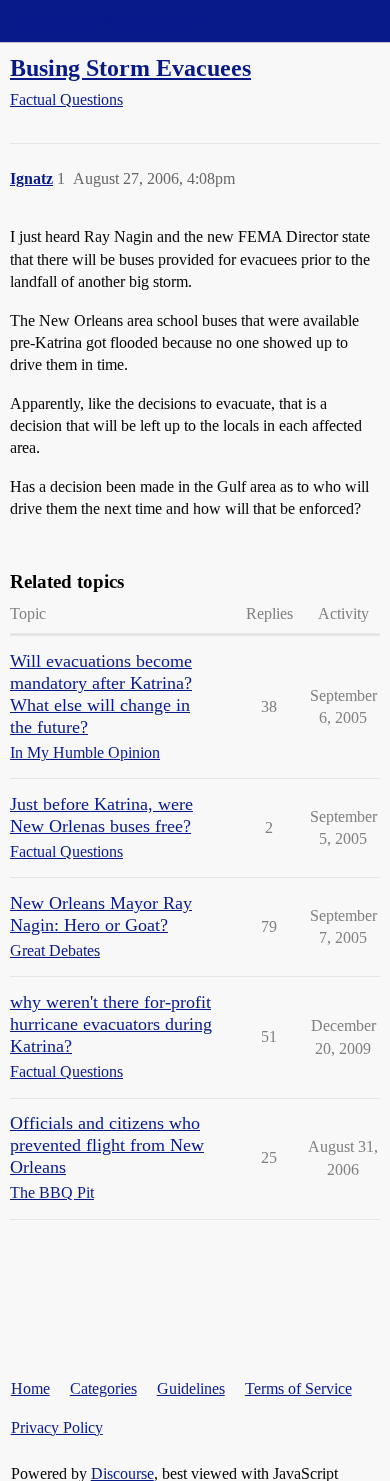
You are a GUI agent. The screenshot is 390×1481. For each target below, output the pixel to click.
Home (30, 1388)
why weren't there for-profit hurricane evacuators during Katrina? (111, 1024)
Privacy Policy (57, 1427)
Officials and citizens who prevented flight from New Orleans (107, 1145)
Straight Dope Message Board (105, 20)
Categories (103, 1388)
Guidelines (191, 1388)
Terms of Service (298, 1388)
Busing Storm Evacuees (130, 67)
